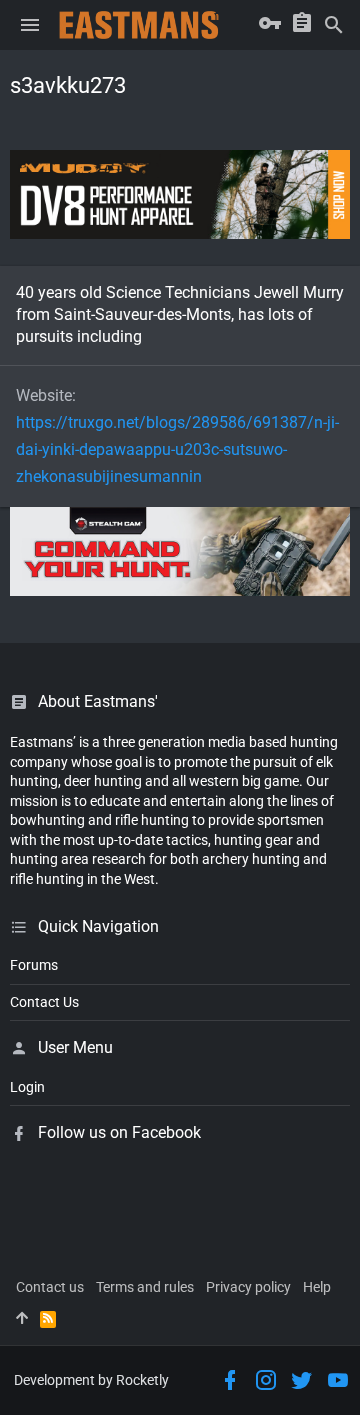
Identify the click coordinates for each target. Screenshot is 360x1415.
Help (317, 1287)
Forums (34, 965)
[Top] (22, 1319)
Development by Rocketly (91, 1380)
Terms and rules (145, 1287)
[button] (30, 25)
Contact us (50, 1287)
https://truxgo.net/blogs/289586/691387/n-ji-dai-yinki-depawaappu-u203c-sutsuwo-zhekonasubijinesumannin (177, 449)
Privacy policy (248, 1287)
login (27, 1087)
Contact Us (44, 1002)
